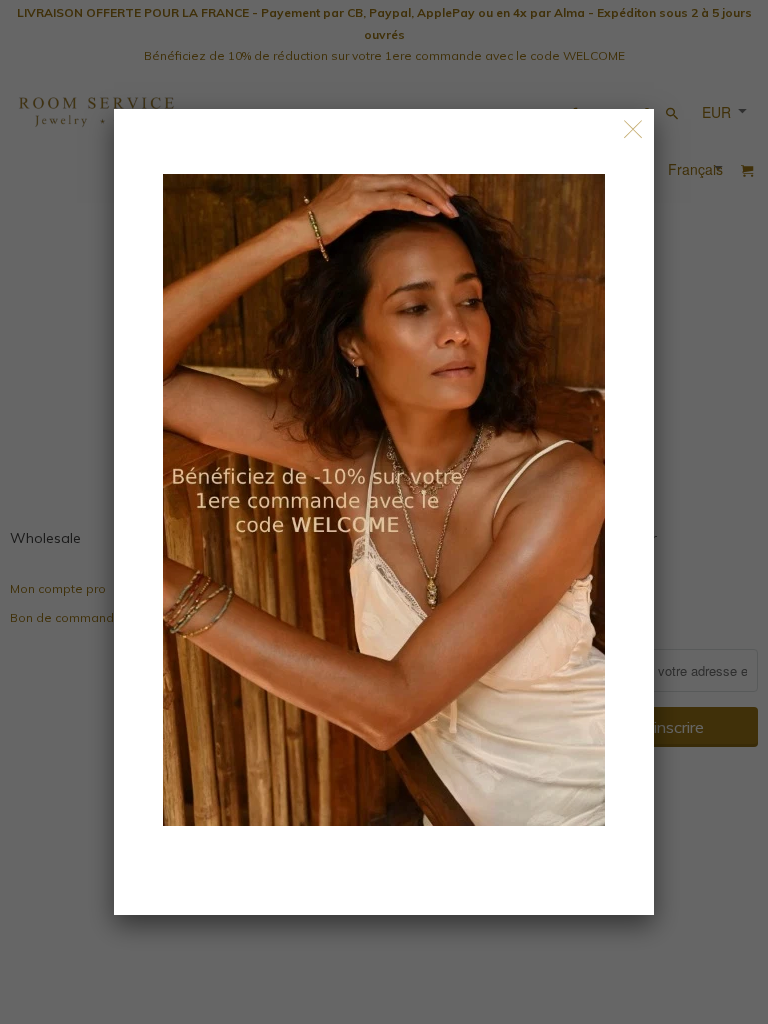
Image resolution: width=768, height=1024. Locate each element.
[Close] (633, 129)
